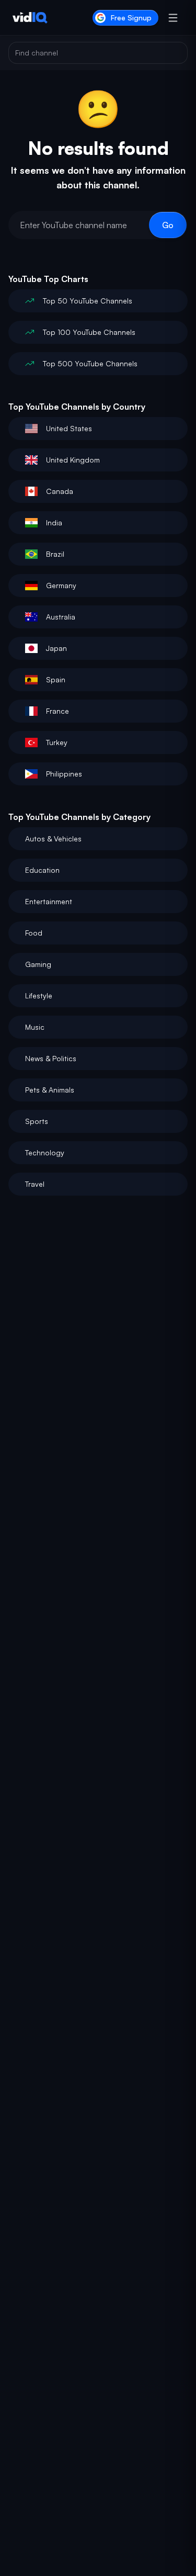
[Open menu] (173, 18)
